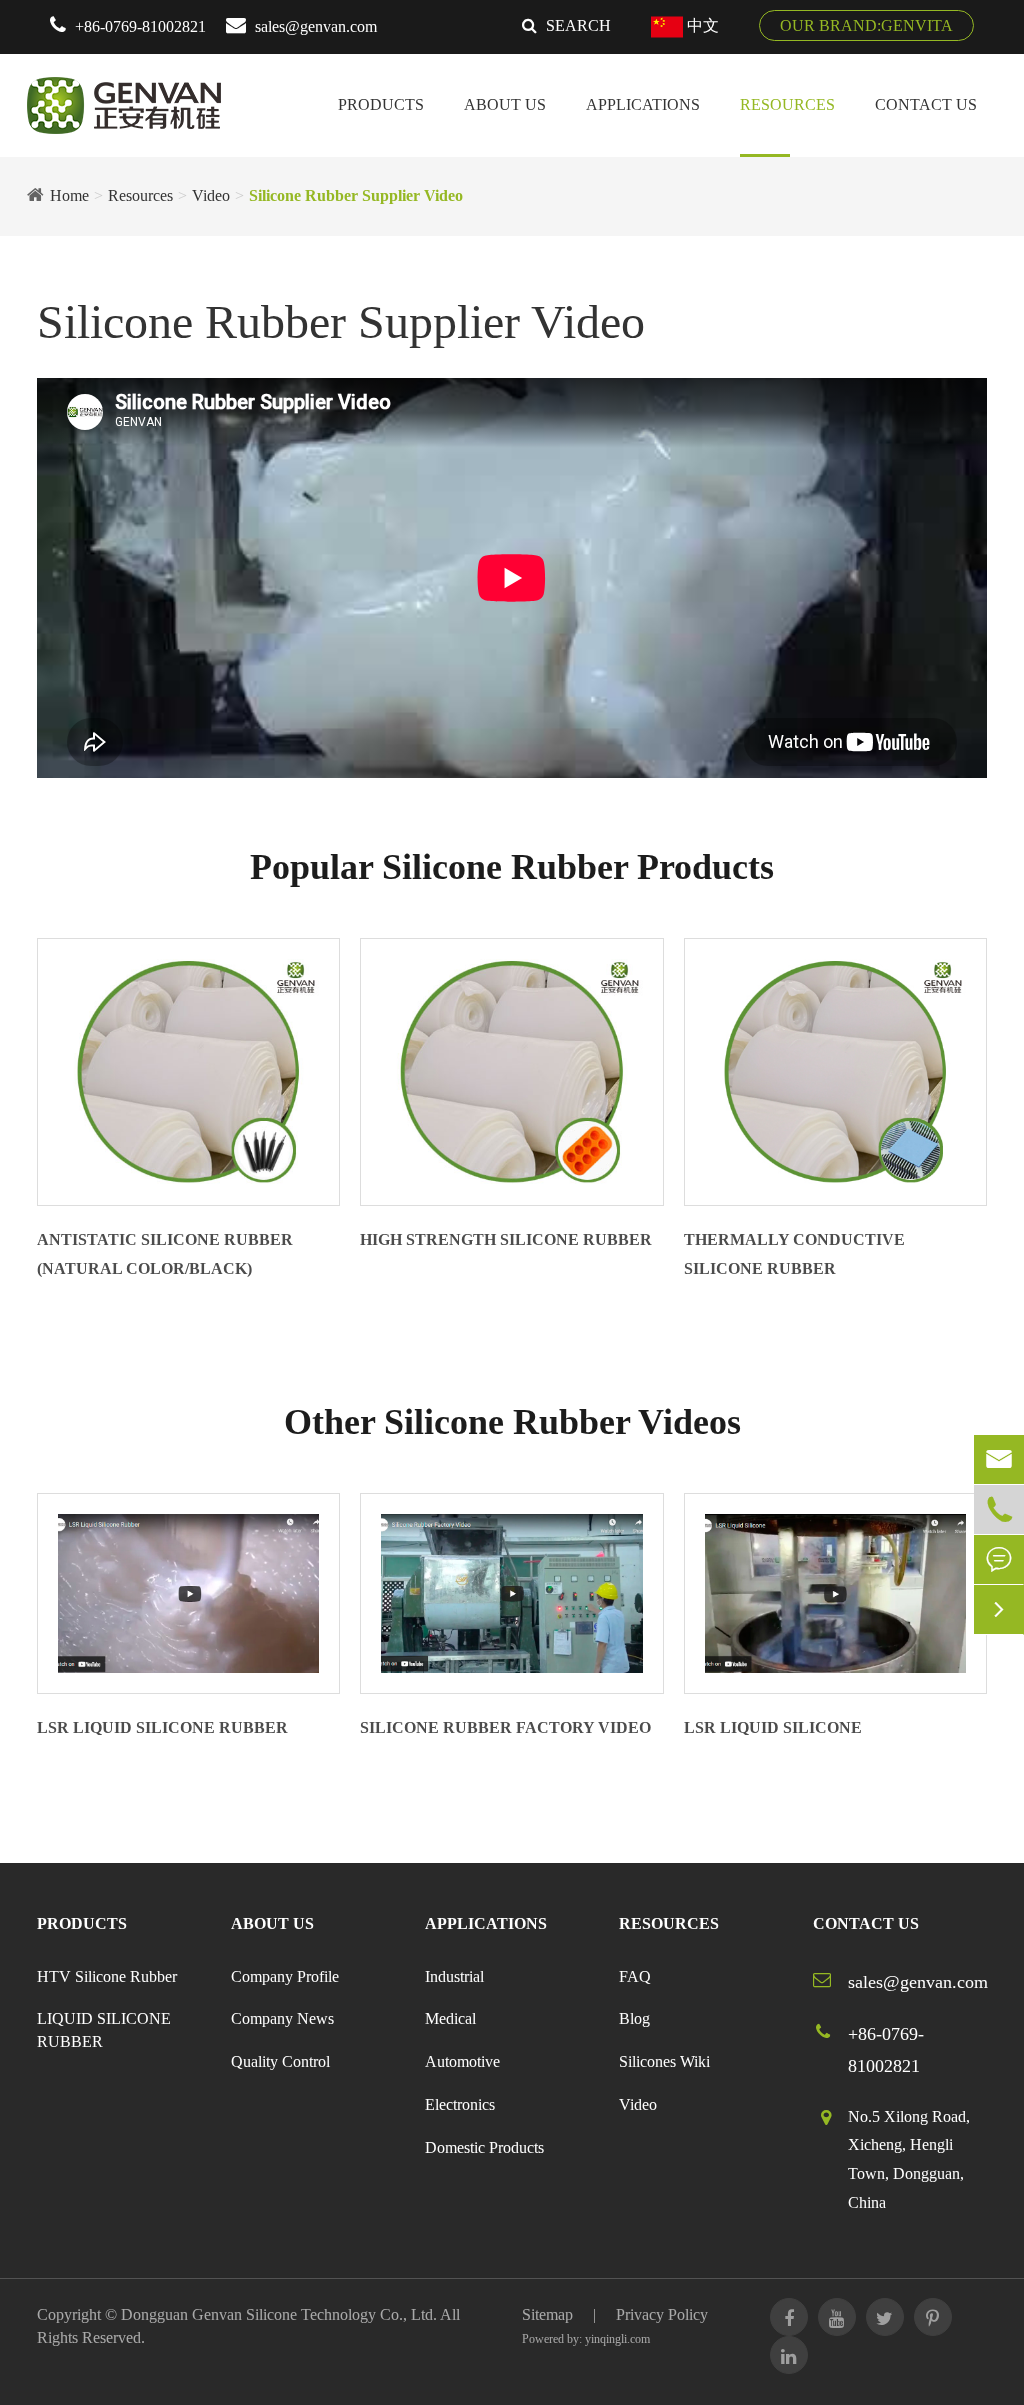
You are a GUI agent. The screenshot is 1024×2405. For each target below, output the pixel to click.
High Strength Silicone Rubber (506, 1239)
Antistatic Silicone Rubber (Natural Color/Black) (165, 1254)
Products (381, 104)
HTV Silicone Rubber (107, 1976)
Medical (450, 2018)
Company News (282, 2018)
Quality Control (280, 2061)
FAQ (635, 1976)
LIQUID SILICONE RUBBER (104, 2030)
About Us (505, 104)
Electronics (460, 2104)
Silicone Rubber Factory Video (505, 1727)
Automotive (462, 2061)
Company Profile (285, 1976)
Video (211, 195)
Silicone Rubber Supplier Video (356, 195)
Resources (787, 104)
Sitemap (547, 2314)
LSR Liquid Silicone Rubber (162, 1727)
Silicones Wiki (664, 2061)
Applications (643, 104)
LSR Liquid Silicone (773, 1727)
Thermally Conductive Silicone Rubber (794, 1254)
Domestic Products (484, 2147)
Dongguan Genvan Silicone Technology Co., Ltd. (279, 2314)
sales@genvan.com (316, 26)
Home (69, 195)
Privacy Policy (662, 2314)
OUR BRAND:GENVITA (866, 25)
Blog (634, 2018)
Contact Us (926, 104)
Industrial (454, 1976)
